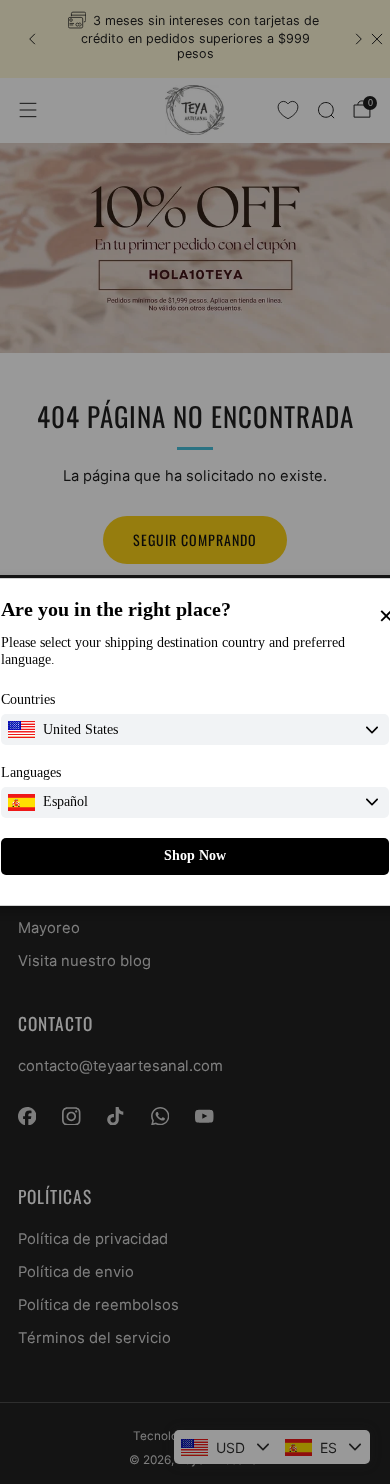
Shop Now (195, 855)
